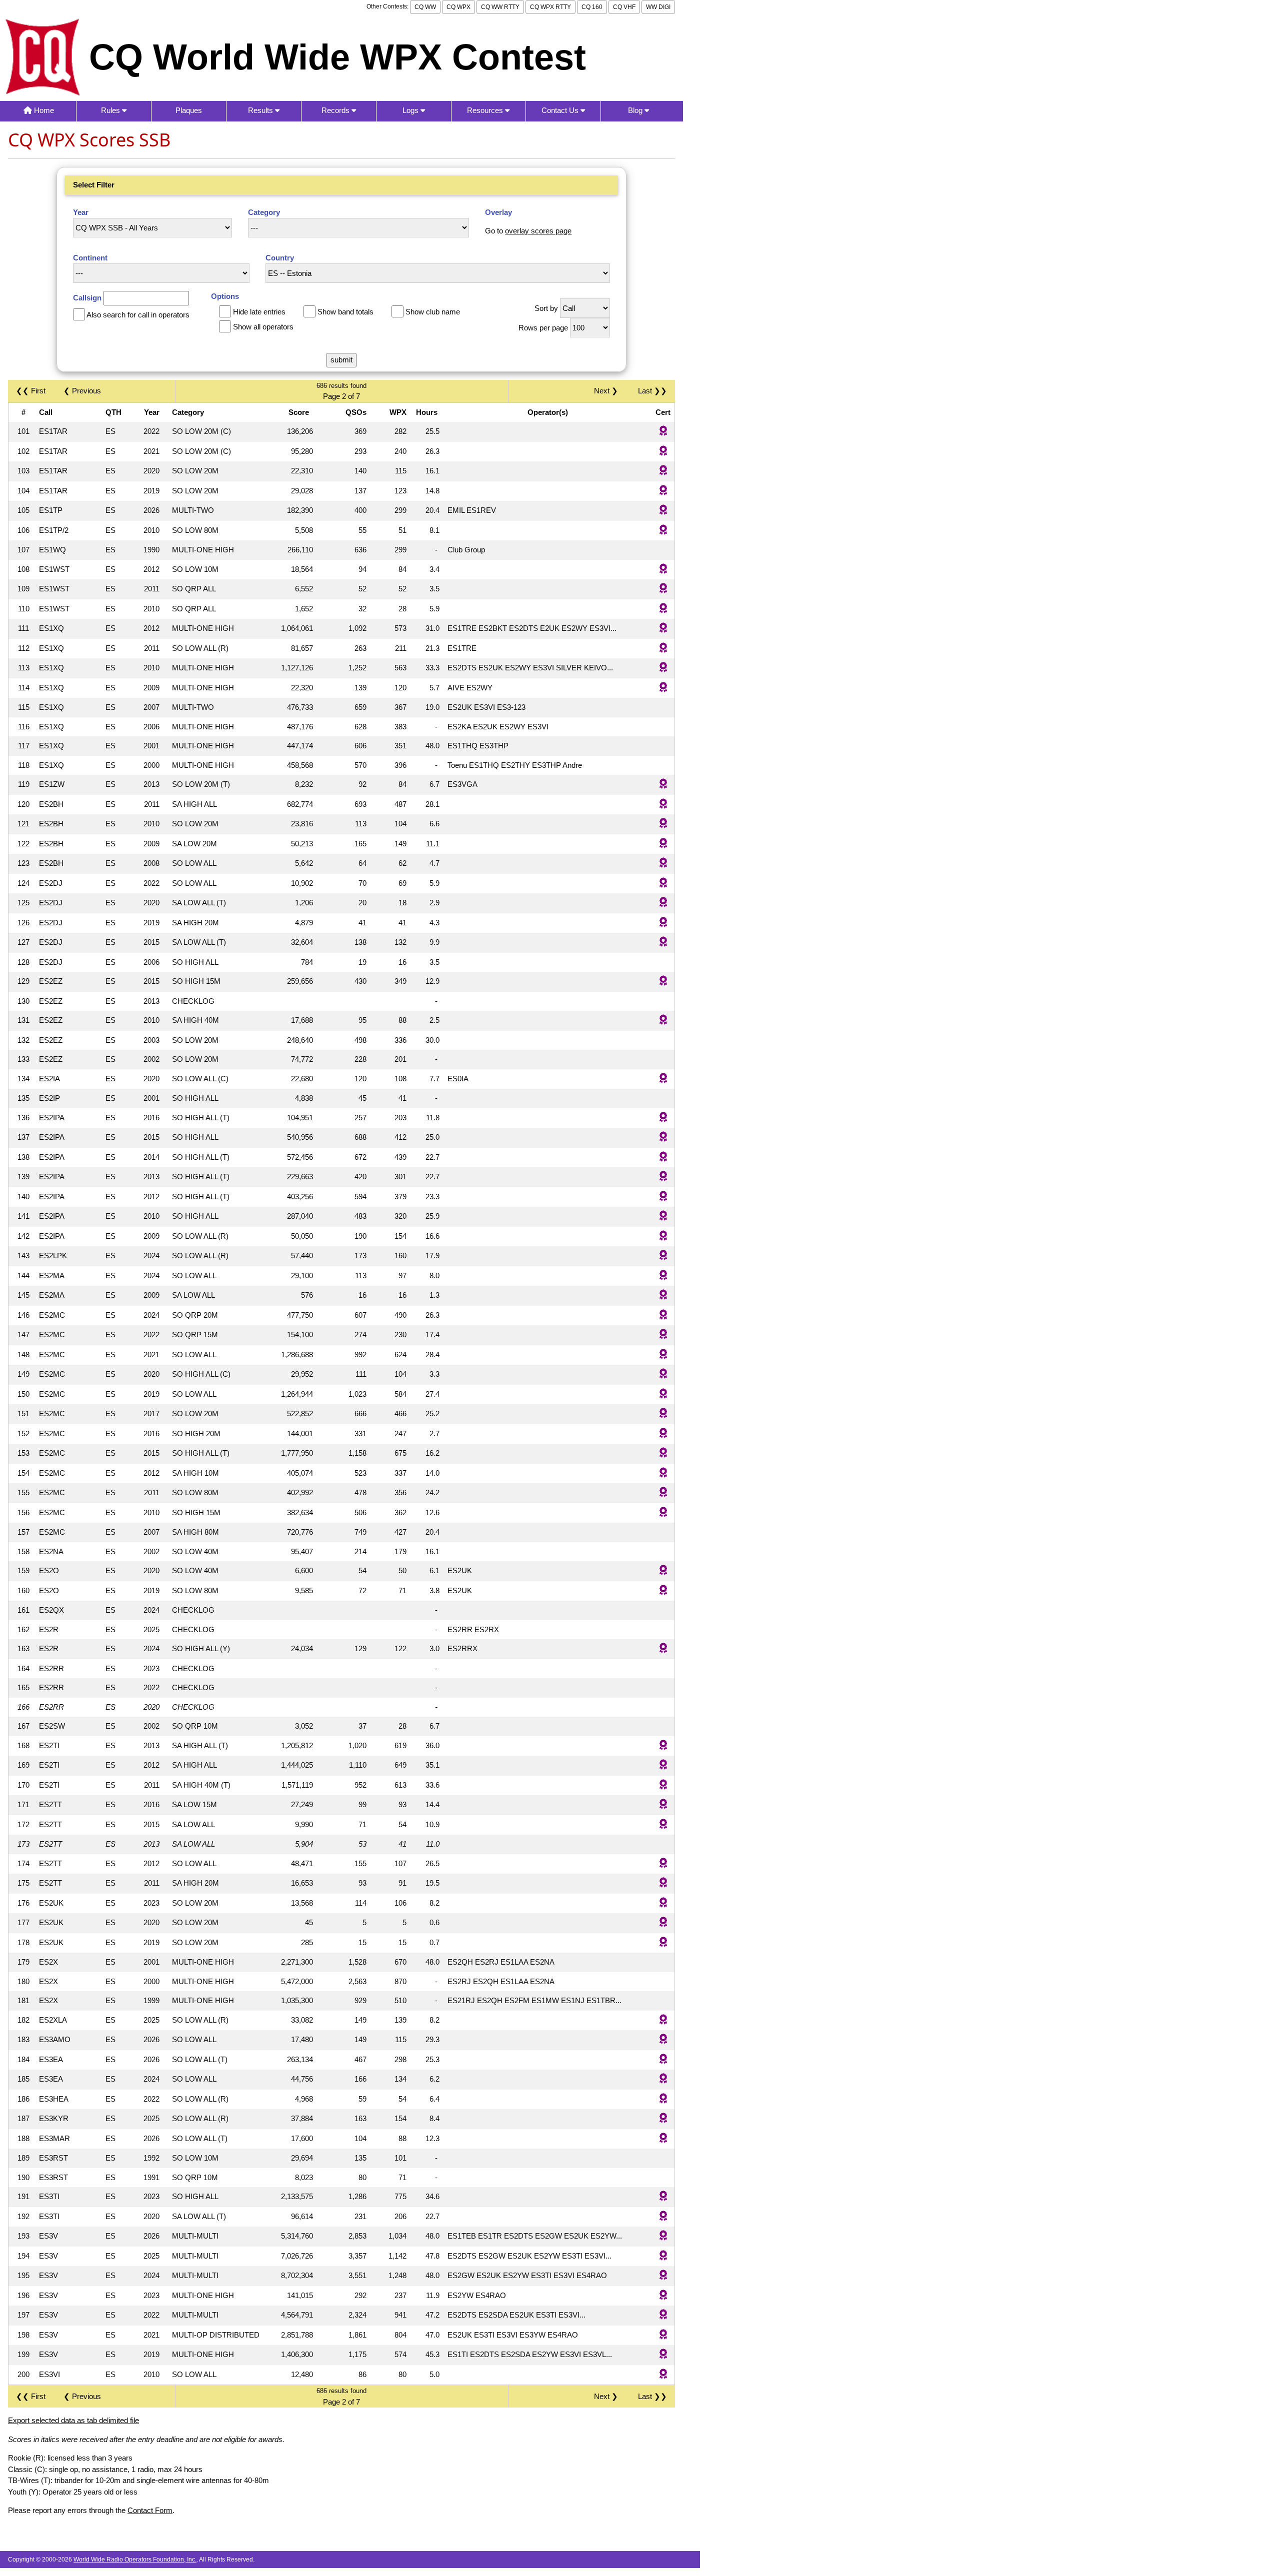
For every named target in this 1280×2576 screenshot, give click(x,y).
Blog (636, 110)
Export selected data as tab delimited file (73, 2420)
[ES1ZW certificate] (663, 785)
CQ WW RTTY (500, 7)
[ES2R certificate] (663, 1649)
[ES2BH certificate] (663, 805)
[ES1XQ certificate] (663, 629)
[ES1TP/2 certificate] (663, 531)
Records (336, 110)
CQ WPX (458, 7)
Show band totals (345, 312)
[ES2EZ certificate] (663, 982)
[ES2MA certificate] (663, 1276)
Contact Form (150, 2510)
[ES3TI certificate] (663, 2197)
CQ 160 (592, 7)
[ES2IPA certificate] (663, 1118)
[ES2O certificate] (663, 1571)
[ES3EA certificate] (663, 2060)
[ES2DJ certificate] (663, 884)
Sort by (546, 308)
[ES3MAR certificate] (663, 2139)
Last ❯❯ (652, 391)
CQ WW (425, 7)
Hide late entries (259, 312)
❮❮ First (31, 391)
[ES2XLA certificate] (663, 2020)
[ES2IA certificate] (663, 1079)
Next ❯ (608, 391)
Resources (486, 110)
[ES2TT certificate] (663, 1805)
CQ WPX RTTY (550, 7)
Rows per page (543, 328)
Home (43, 110)
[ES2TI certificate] (663, 1746)
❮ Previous (82, 391)
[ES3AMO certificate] (663, 2040)
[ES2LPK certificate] (663, 1256)
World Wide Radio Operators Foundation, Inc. (135, 2560)
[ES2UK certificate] (663, 1903)
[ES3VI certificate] (663, 2375)
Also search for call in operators (138, 315)
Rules (111, 110)
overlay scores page (538, 231)
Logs (411, 110)
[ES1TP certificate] (663, 511)
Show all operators (263, 327)
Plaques (189, 110)
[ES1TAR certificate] (663, 432)
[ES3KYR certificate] (663, 2119)
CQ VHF (624, 7)
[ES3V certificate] (663, 2236)
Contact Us (561, 110)
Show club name (433, 312)
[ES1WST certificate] (663, 570)
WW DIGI (658, 7)
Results (261, 110)
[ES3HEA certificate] (663, 2099)
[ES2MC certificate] (663, 1315)
